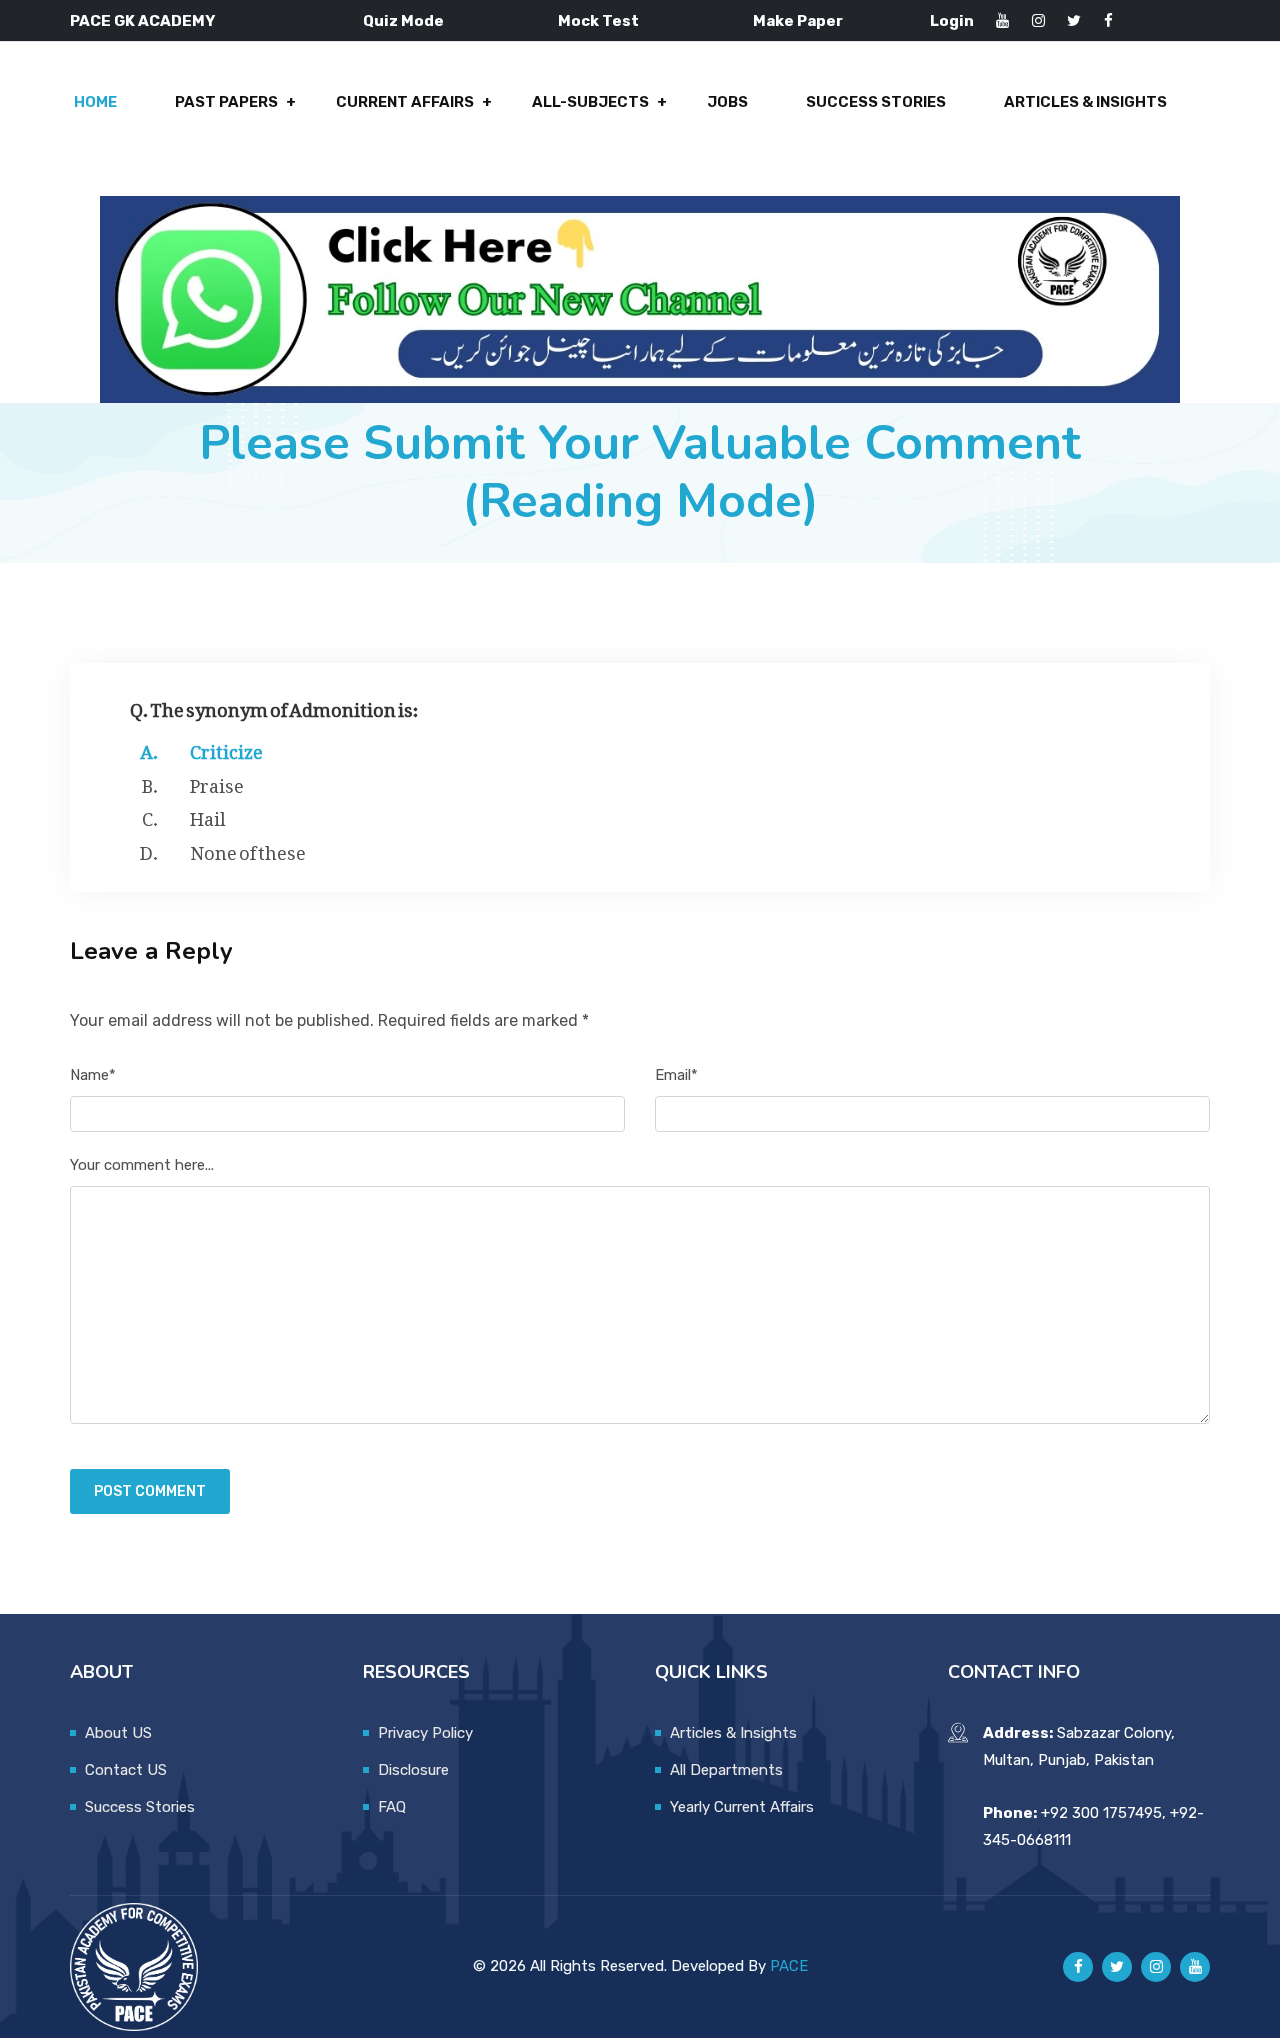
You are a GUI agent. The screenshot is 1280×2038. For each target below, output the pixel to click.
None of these (248, 849)
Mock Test (598, 21)
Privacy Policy (425, 1733)
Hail (208, 815)
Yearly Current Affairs (742, 1807)
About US (118, 1733)
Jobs (727, 102)
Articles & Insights (1085, 102)
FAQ (392, 1807)
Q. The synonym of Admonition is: (274, 705)
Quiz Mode (403, 21)
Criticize (226, 748)
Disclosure (413, 1770)
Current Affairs (405, 102)
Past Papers (226, 102)
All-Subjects (590, 102)
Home (95, 102)
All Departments (726, 1770)
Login (952, 21)
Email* (676, 1075)
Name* (93, 1075)
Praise (217, 782)
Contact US (126, 1770)
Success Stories (876, 102)
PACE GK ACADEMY (142, 21)
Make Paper (798, 21)
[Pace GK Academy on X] (1117, 1967)
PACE (789, 1966)
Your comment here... (142, 1165)
